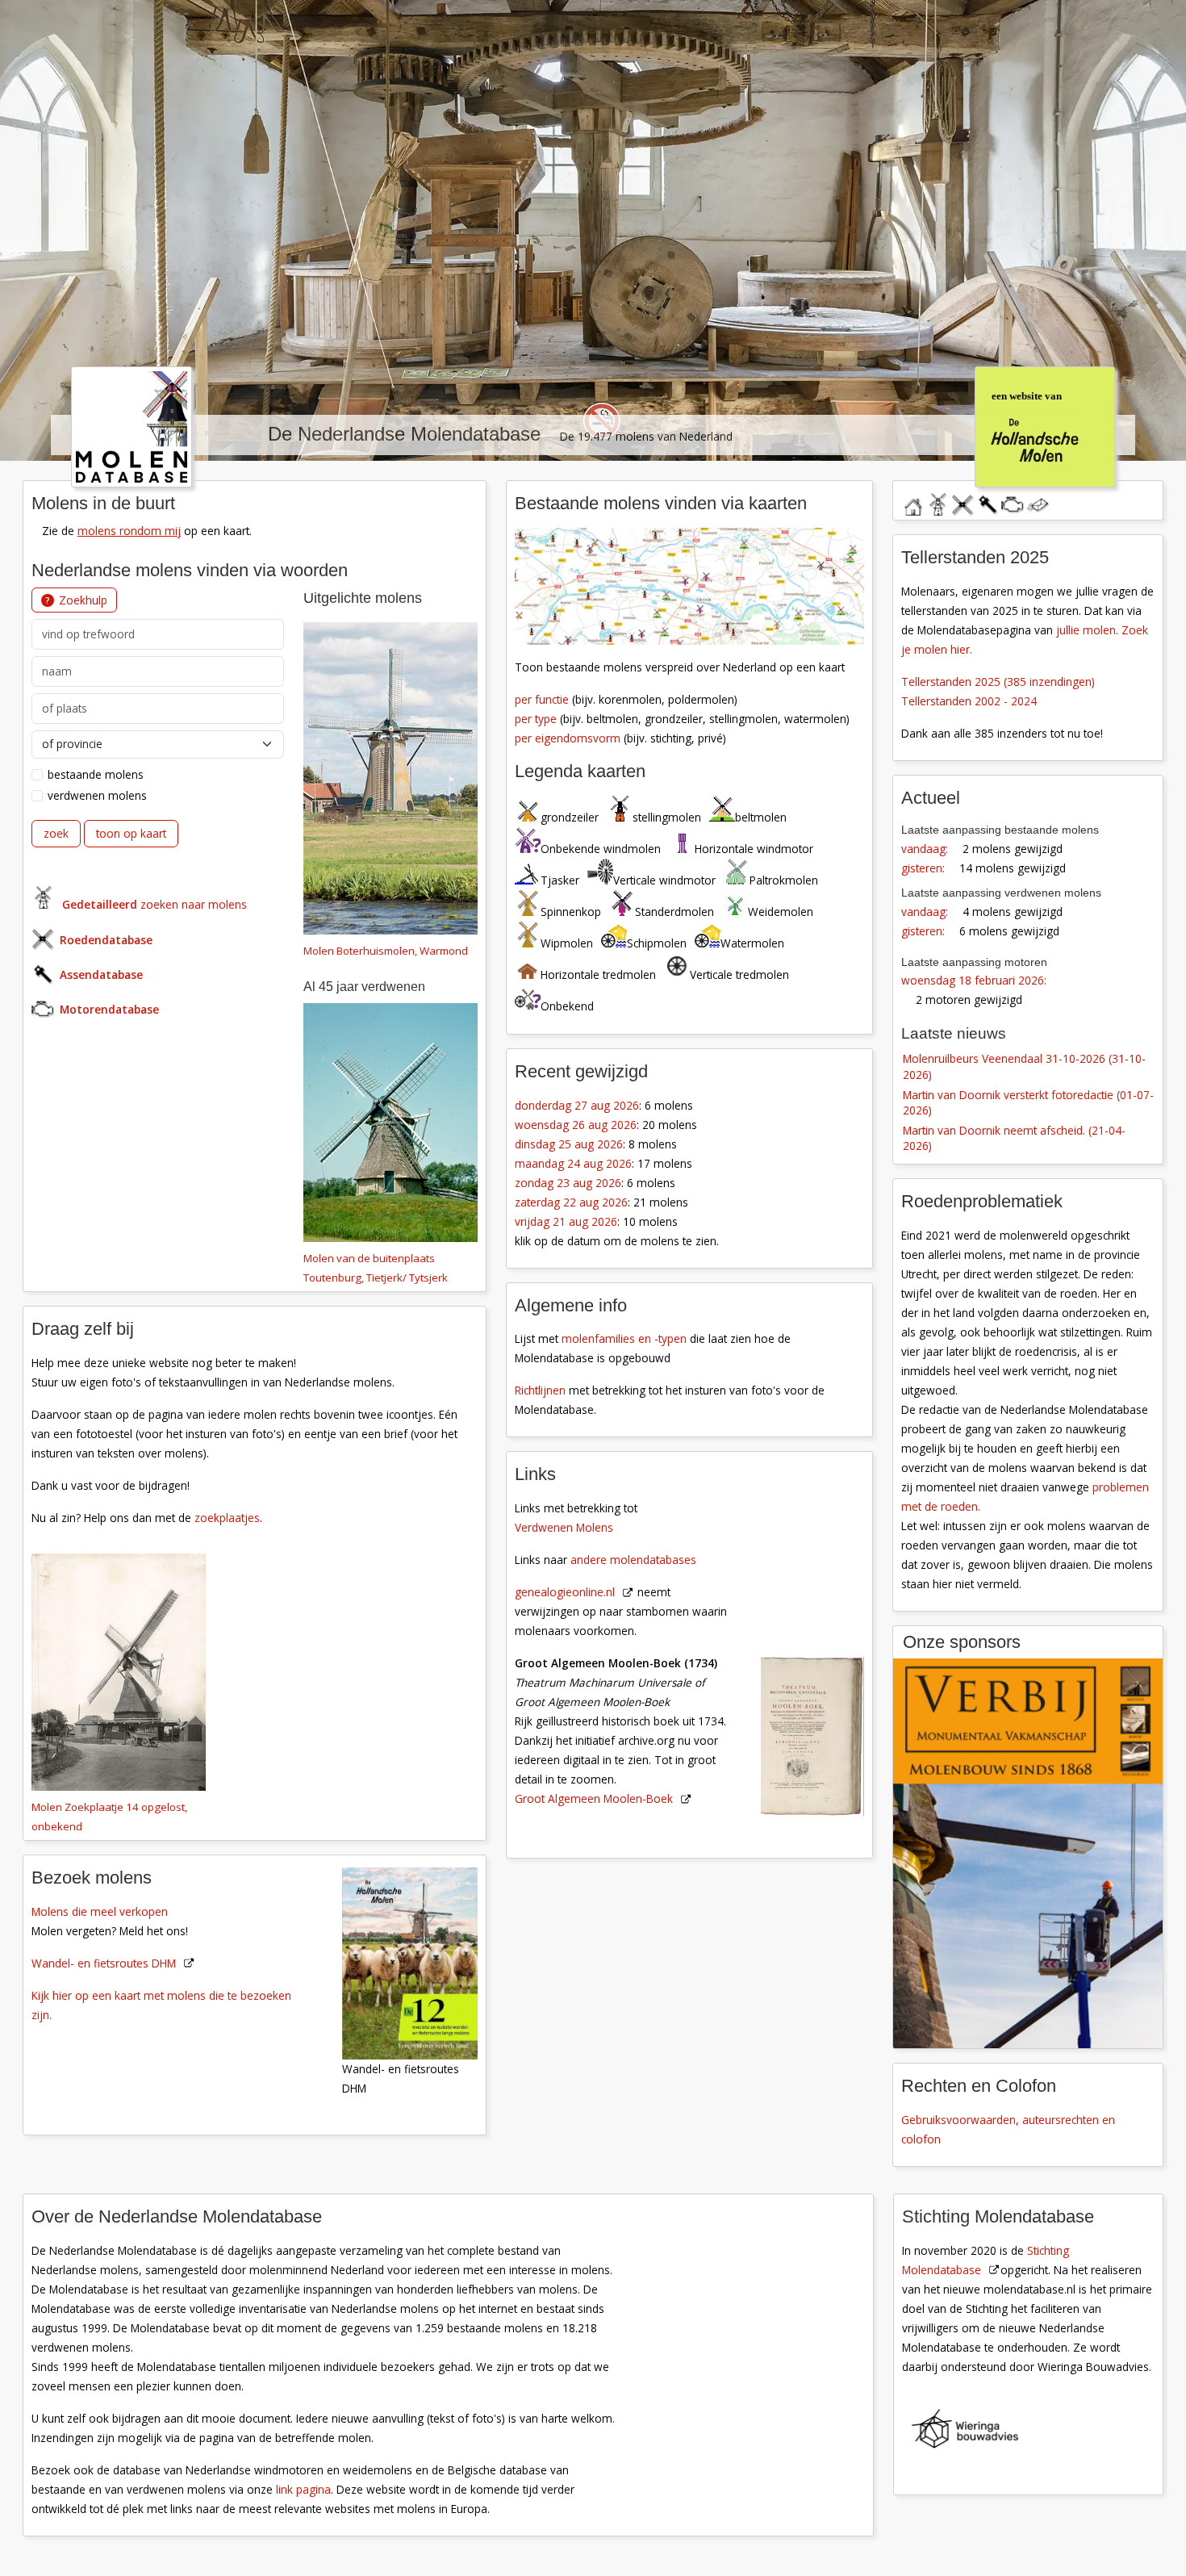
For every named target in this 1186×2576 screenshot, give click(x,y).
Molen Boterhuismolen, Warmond (386, 951)
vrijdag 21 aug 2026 (566, 1221)
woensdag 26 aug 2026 (576, 1125)
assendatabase (988, 502)
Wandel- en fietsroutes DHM (104, 1963)
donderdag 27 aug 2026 (577, 1105)
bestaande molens (96, 774)
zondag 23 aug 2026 (568, 1183)
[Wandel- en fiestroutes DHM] (419, 1962)
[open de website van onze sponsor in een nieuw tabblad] (1028, 1853)
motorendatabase (1013, 502)
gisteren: (923, 868)
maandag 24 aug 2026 (573, 1163)
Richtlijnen (540, 1390)
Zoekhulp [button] (83, 600)
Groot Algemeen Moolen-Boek (594, 1798)
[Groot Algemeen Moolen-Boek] (821, 1639)
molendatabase (938, 502)
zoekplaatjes (227, 1518)
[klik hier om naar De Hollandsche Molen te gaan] (1044, 425)
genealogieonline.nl (565, 1592)
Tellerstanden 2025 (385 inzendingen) (998, 682)
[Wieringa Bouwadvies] (1038, 2432)
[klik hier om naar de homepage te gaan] (132, 425)
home (912, 502)
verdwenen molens (97, 795)
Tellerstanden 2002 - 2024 (969, 701)
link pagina (303, 2489)
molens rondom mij (129, 531)
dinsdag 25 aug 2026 (569, 1144)
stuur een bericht (1038, 505)
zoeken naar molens (155, 904)
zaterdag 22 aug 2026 (571, 1202)
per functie (542, 699)
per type (536, 719)
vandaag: (925, 849)
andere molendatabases (633, 1560)
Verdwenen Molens (564, 1527)
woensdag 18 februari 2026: (974, 980)
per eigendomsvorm (568, 738)
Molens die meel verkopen (100, 1911)
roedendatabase (963, 502)
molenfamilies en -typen (624, 1338)
